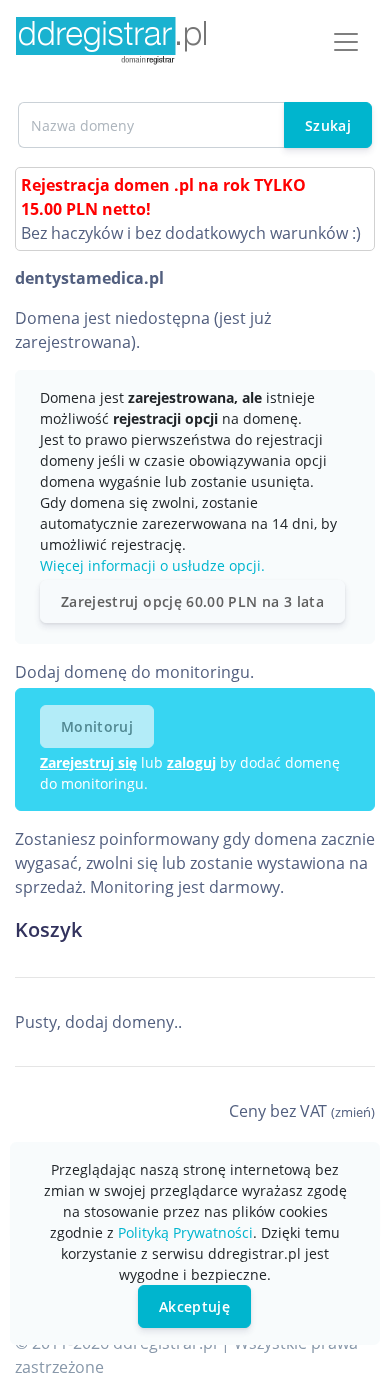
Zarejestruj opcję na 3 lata (192, 601)
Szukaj (328, 125)
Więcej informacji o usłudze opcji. (152, 565)
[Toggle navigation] (346, 42)
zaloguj (191, 762)
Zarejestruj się (88, 762)
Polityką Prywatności (185, 1232)
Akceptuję (194, 1306)
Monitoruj (97, 726)
